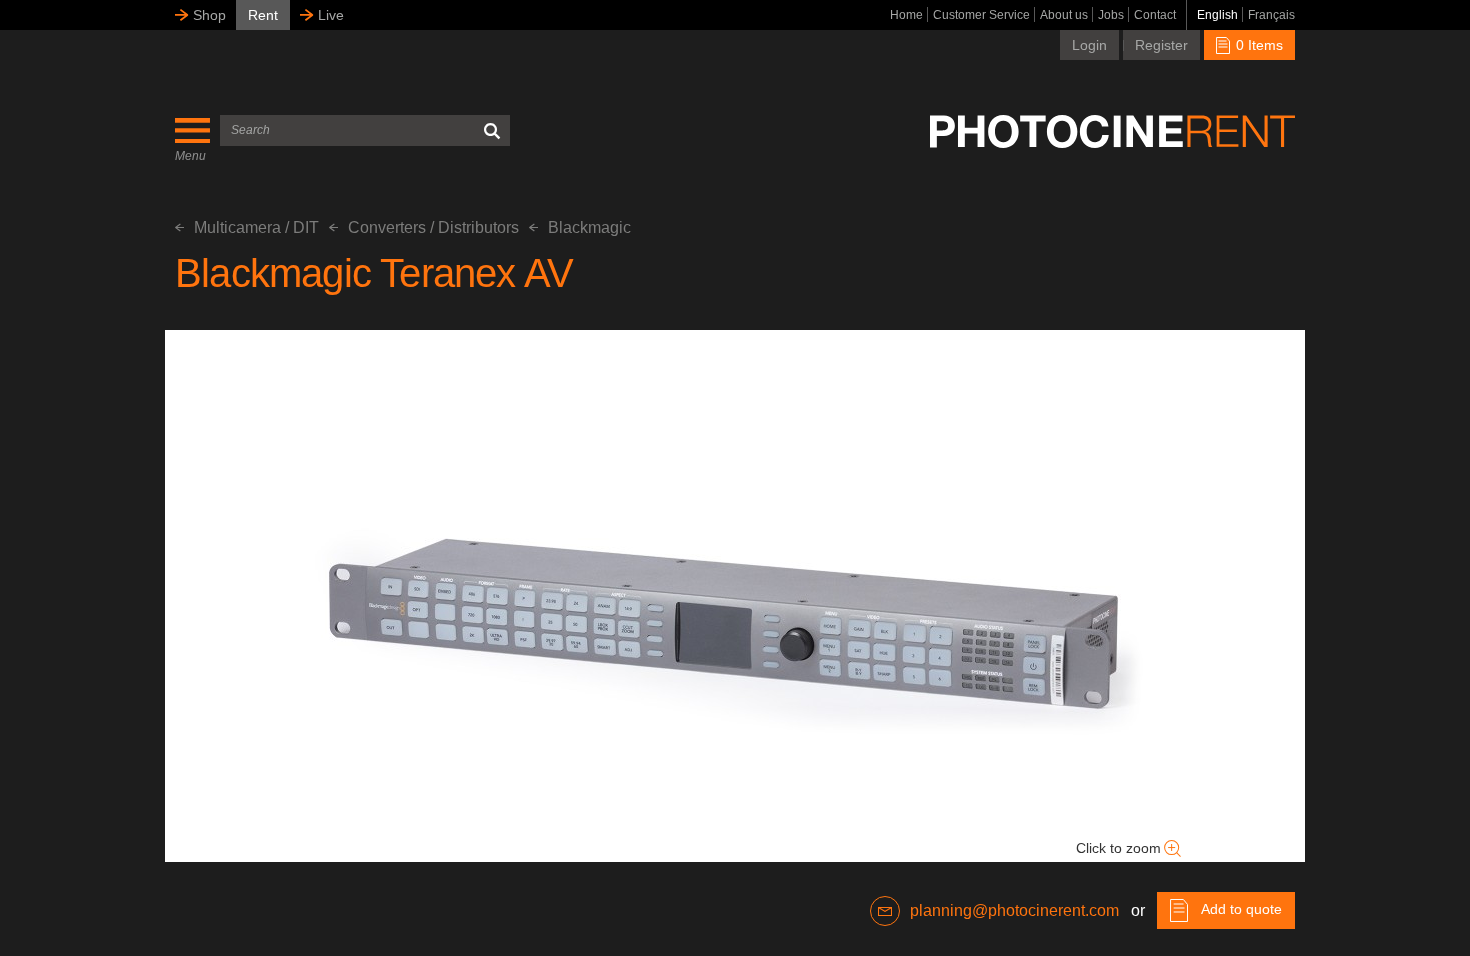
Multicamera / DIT (256, 227)
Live (331, 15)
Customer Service (981, 15)
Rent (263, 15)
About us (1064, 15)
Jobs (1111, 15)
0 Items (1257, 45)
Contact (1155, 15)
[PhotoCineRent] (1112, 131)
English (1217, 15)
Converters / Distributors (433, 227)
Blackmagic (589, 227)
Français (1271, 15)
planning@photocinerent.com (1014, 910)
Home (906, 15)
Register (1161, 45)
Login (1089, 45)
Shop (209, 15)
